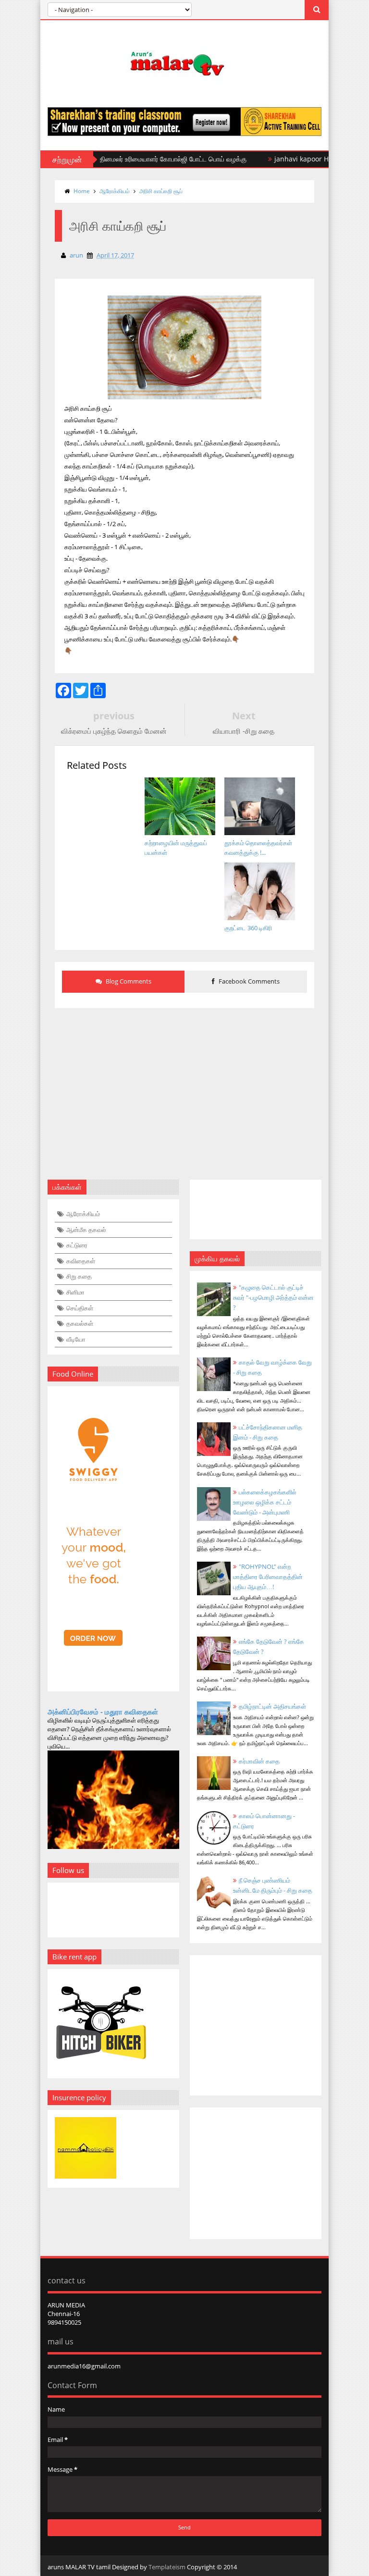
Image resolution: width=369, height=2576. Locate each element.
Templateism (167, 2567)
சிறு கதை (79, 1276)
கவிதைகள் (81, 1261)
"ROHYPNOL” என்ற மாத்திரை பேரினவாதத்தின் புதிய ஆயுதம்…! (268, 1577)
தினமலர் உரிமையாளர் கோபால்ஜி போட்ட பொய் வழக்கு (142, 159)
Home (82, 191)
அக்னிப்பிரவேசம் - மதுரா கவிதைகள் (103, 1712)
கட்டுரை (77, 1245)
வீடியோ (76, 1339)
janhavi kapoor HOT (275, 159)
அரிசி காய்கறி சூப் (161, 191)
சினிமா (75, 1292)
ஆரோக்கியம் (115, 191)
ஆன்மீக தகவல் (86, 1230)
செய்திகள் (80, 1308)
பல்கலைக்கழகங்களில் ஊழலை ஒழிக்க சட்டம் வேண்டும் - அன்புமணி (265, 1502)
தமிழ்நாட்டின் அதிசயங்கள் (272, 1706)
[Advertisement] (184, 1088)
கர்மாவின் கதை (259, 1761)
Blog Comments (128, 981)
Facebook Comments (248, 981)
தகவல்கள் (80, 1323)
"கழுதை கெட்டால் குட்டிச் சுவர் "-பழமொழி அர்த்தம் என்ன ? (273, 1297)
